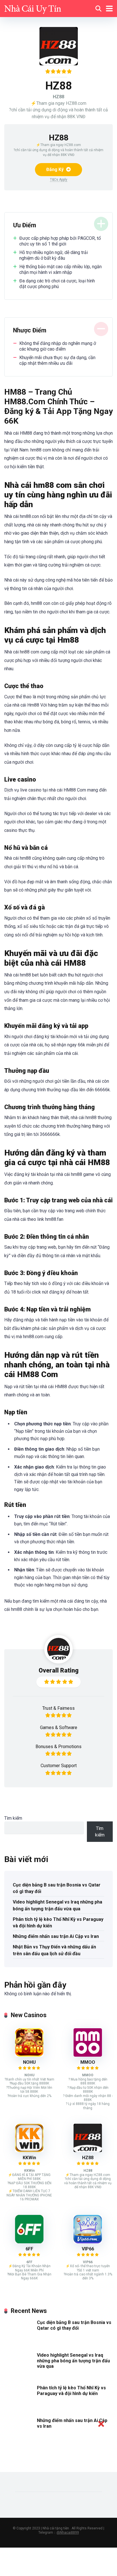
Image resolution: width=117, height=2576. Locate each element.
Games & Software (59, 1728)
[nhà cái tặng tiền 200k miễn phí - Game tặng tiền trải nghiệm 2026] (33, 8)
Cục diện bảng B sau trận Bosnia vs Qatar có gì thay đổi (57, 1888)
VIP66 (88, 2249)
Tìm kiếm (13, 1818)
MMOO (88, 2062)
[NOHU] (29, 2055)
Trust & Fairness (58, 1708)
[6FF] (29, 2242)
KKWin (29, 2158)
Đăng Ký (56, 169)
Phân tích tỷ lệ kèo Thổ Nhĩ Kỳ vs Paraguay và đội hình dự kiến (58, 1923)
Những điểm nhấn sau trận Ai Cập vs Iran (56, 1936)
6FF (29, 2249)
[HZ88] (88, 2151)
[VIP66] (88, 2242)
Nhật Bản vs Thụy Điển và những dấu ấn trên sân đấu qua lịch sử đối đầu (54, 1950)
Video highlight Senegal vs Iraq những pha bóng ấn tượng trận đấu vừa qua (58, 1905)
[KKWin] (29, 2151)
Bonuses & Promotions (58, 1747)
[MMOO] (88, 2055)
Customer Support (59, 1766)
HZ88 (88, 2158)
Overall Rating (59, 1670)
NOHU (29, 2062)
